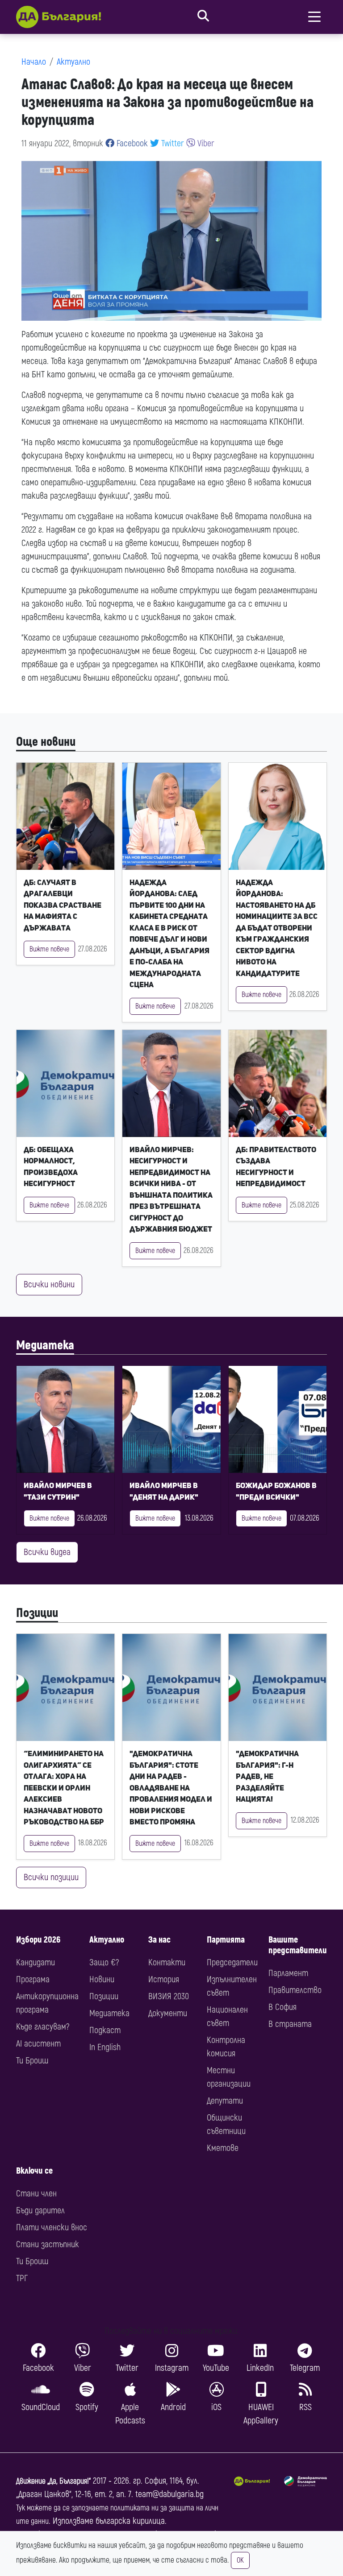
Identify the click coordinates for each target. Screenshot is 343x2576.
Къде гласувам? (43, 2027)
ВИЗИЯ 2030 (169, 1996)
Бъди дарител (40, 2210)
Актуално (73, 62)
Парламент (288, 1973)
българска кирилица (130, 2521)
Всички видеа (47, 1552)
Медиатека (45, 1346)
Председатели (232, 1962)
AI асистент (38, 2044)
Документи (168, 2013)
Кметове (223, 2148)
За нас (159, 1940)
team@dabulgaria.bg (169, 2494)
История (164, 1979)
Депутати (225, 2101)
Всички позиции (51, 1877)
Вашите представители (298, 1945)
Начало (34, 62)
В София (282, 2007)
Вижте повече (49, 949)
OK (240, 2560)
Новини (102, 1979)
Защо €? (104, 1962)
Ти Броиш (32, 2061)
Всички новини (49, 1284)
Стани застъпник (48, 2244)
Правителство (295, 1990)
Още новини (46, 742)
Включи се (34, 2171)
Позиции (37, 1613)
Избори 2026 (38, 1940)
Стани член (36, 2194)
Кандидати (36, 1962)
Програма (33, 1979)
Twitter (171, 143)
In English (105, 2047)
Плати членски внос (52, 2227)
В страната (290, 2024)
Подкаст (105, 2030)
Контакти (167, 1962)
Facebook (131, 143)
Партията (226, 1940)
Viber (205, 143)
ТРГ (22, 2278)
